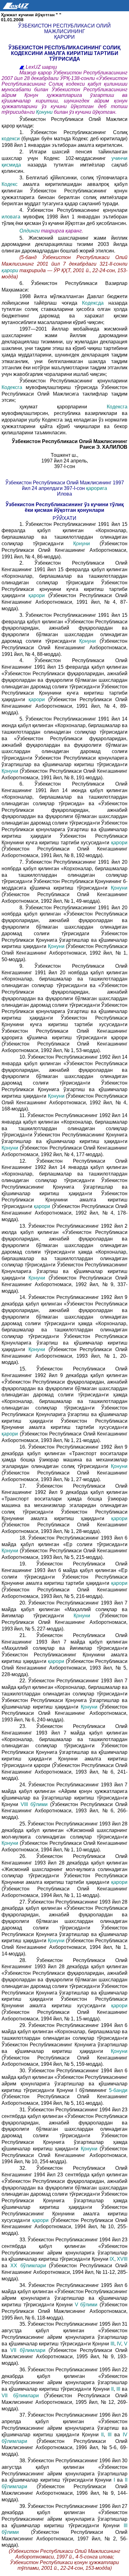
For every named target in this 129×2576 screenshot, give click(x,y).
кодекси (11, 139)
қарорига (97, 488)
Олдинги (30, 231)
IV (119, 2344)
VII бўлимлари (28, 2350)
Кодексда (93, 303)
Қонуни (44, 112)
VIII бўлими (34, 1804)
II (112, 2389)
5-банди (118, 2090)
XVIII (122, 2259)
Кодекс (10, 184)
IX (112, 2259)
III (112, 2344)
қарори (10, 270)
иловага (11, 217)
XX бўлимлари (28, 2266)
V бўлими (86, 2305)
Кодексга (12, 387)
